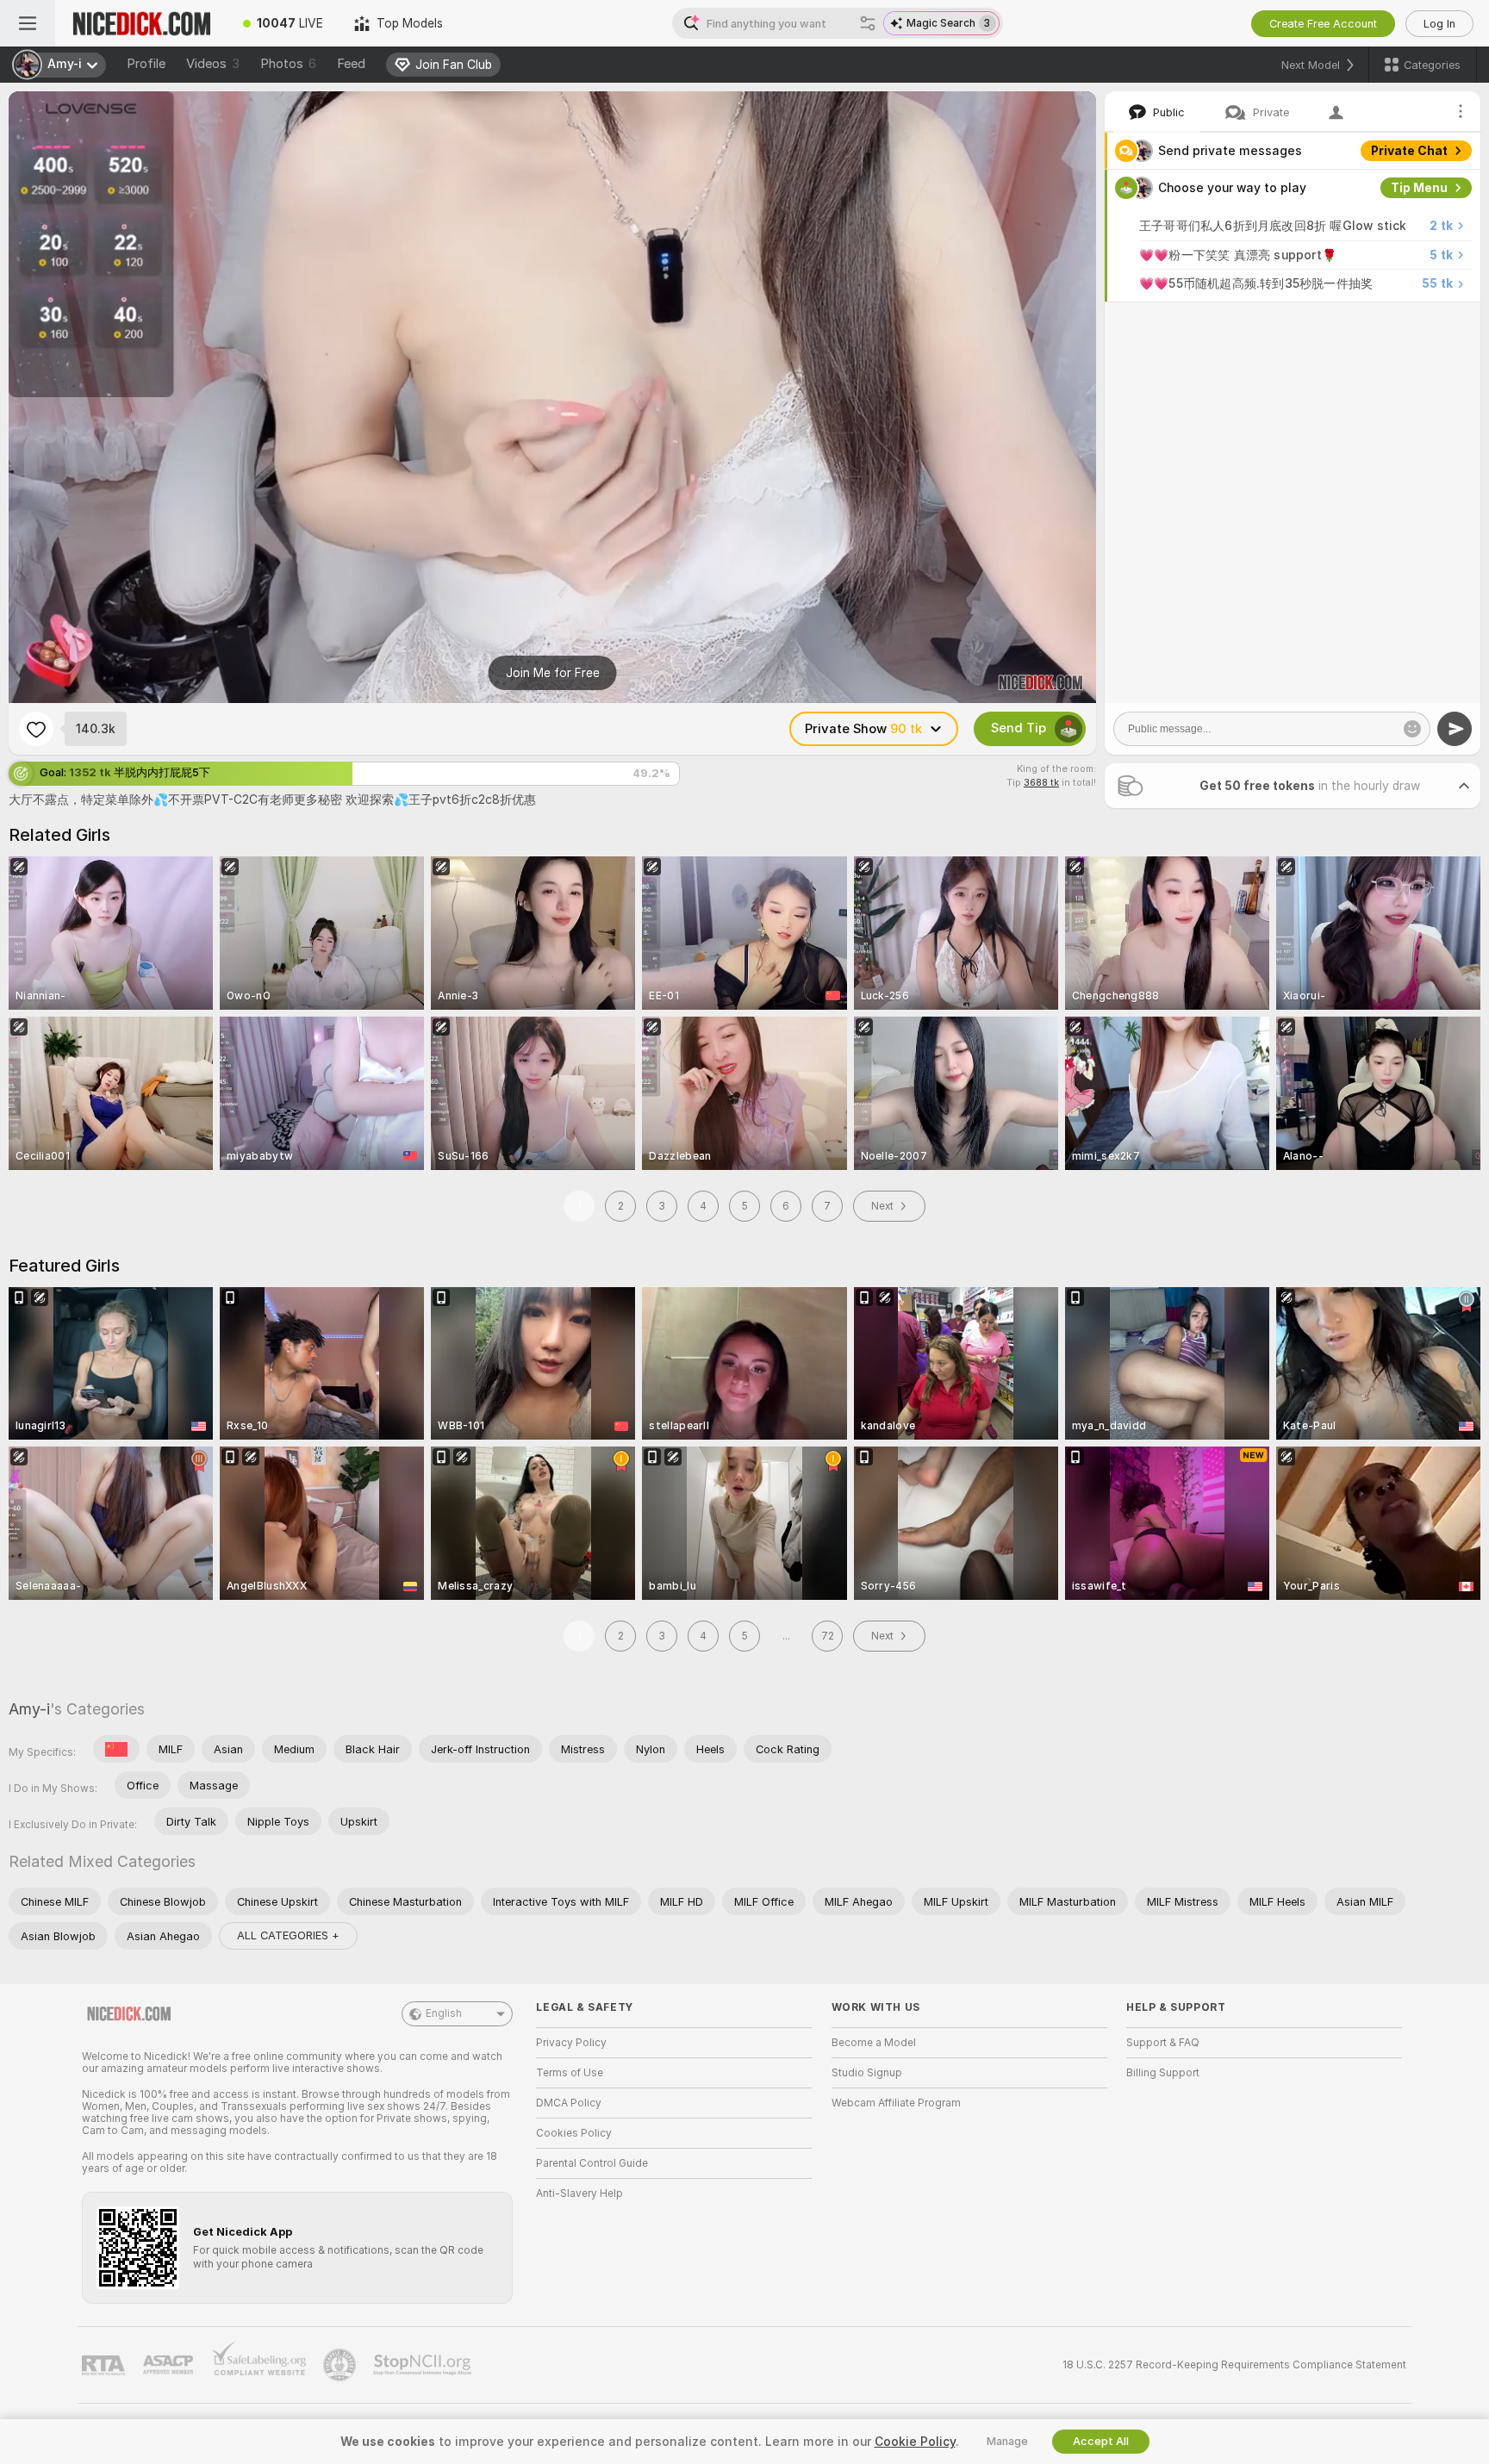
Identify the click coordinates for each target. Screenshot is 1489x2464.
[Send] (1455, 729)
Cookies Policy (574, 2133)
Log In (1439, 24)
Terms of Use (570, 2073)
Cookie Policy (915, 2442)
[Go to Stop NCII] (424, 2365)
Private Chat (1409, 151)
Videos (213, 64)
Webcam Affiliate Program (896, 2103)
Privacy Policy (571, 2043)
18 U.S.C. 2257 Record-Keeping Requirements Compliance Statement (1234, 2365)
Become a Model (874, 2043)
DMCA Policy (569, 2103)
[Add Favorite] (36, 729)
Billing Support (1163, 2073)
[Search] (868, 23)
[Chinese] (116, 1749)
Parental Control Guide (592, 2163)
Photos (288, 64)
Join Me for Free (553, 673)
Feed (351, 64)
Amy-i (29, 1709)
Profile (146, 64)
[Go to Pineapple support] (341, 2365)
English (444, 2013)
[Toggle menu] (28, 23)
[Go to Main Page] (141, 23)
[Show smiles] (1412, 729)
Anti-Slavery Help (579, 2193)
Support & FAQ (1163, 2043)
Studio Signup (867, 2073)
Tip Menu (1419, 188)
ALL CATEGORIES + (288, 1935)
